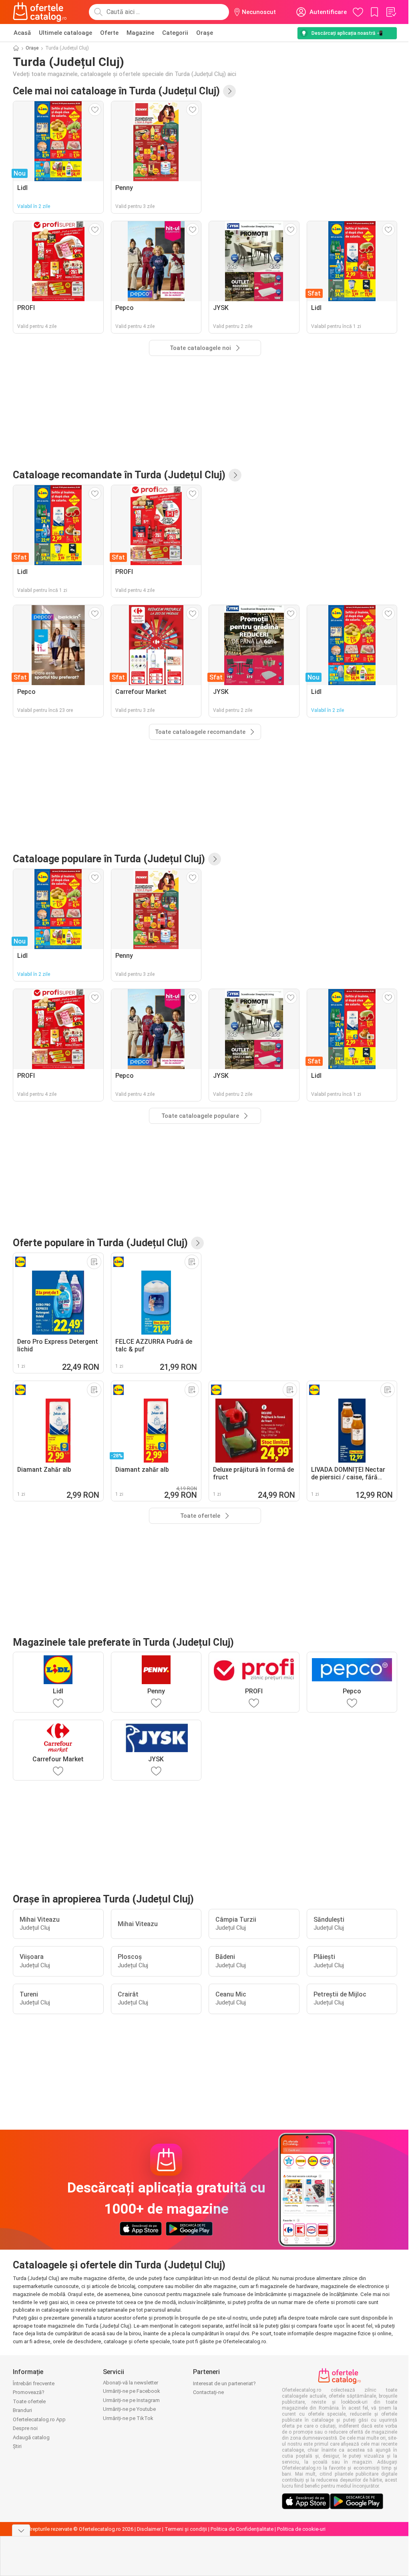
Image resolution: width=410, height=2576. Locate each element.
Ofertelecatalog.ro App (39, 2419)
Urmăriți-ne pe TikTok (128, 2418)
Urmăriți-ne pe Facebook (132, 2391)
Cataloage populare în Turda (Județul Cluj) (109, 859)
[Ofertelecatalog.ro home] (40, 12)
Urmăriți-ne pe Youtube (129, 2409)
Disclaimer (149, 2529)
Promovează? (29, 2392)
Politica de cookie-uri (301, 2529)
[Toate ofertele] (197, 1243)
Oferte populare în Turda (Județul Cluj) (100, 1243)
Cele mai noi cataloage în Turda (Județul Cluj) (116, 91)
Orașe (205, 33)
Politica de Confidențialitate (242, 2529)
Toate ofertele (29, 2401)
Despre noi (25, 2428)
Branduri (22, 2410)
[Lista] (391, 12)
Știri (17, 2446)
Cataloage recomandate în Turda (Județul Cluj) (119, 475)
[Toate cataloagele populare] (215, 859)
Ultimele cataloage (65, 33)
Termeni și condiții (186, 2529)
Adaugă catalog (31, 2437)
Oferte (109, 33)
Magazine (140, 33)
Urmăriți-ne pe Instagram (131, 2400)
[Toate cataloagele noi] (229, 91)
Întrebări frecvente (34, 2383)
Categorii (175, 33)
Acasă (22, 33)
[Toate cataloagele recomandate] (235, 475)
